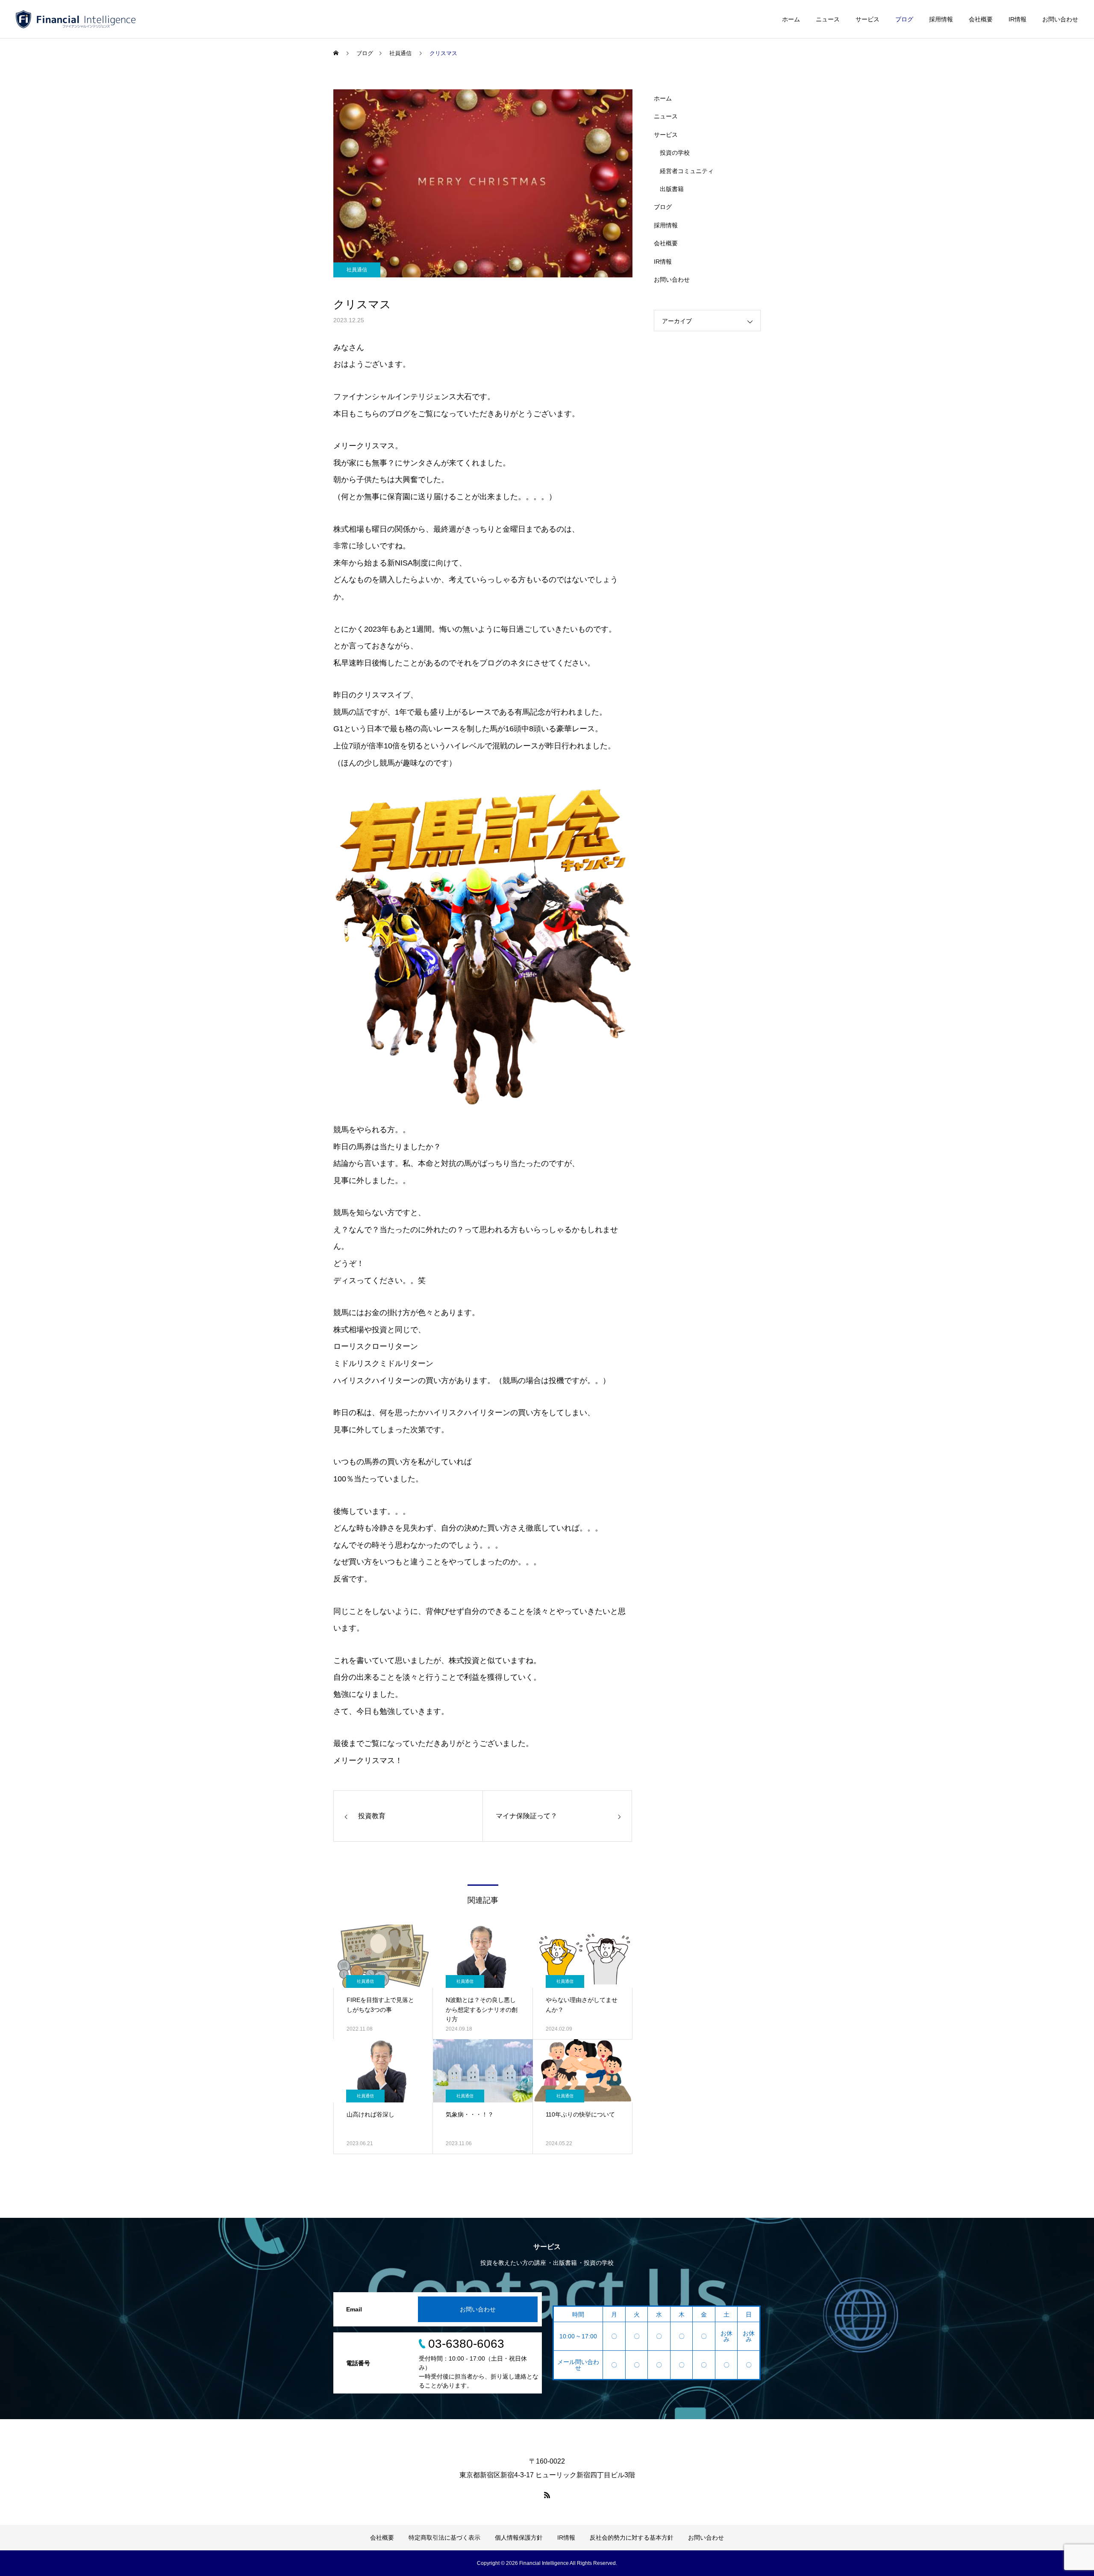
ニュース (828, 19)
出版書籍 (672, 189)
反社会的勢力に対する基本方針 (632, 2538)
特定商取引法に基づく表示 (444, 2538)
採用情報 (941, 19)
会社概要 (981, 19)
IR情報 (1018, 19)
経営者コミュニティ (687, 171)
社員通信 (357, 270)
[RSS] (547, 2495)
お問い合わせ (1060, 19)
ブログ (904, 19)
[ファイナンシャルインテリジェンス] (76, 19)
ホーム (791, 19)
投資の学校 (675, 153)
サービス (868, 19)
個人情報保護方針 (519, 2538)
